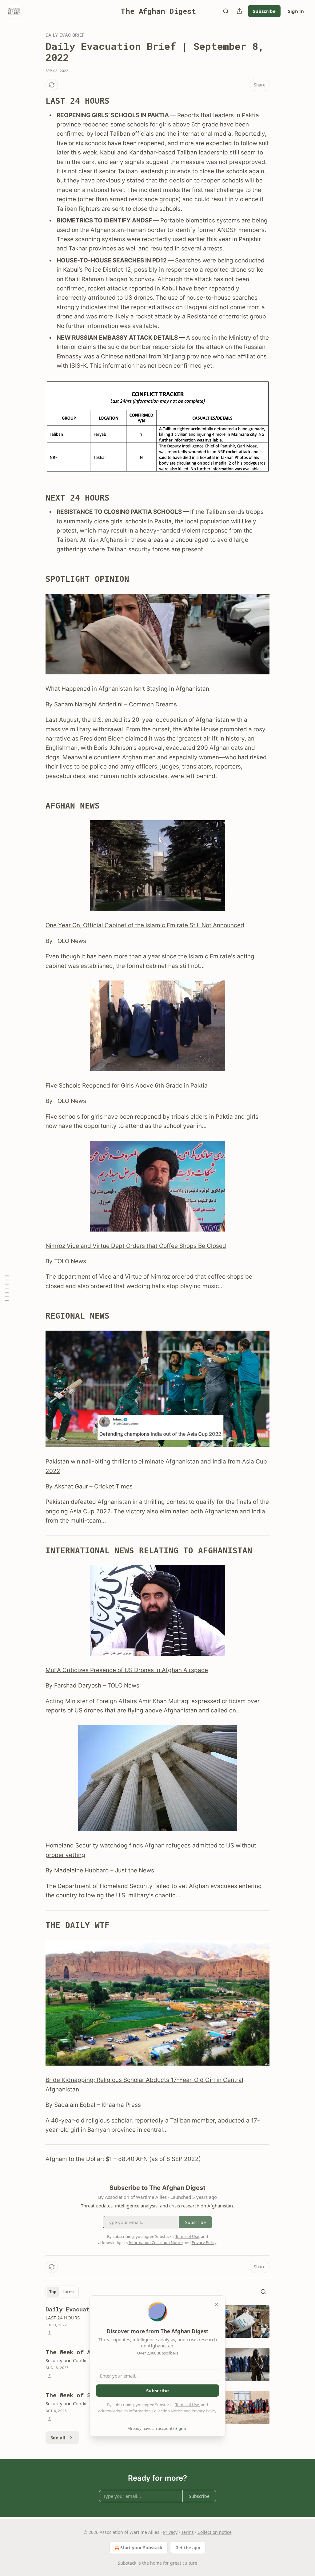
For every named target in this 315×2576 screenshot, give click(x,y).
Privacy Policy (204, 2411)
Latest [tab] (69, 2292)
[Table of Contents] (7, 1288)
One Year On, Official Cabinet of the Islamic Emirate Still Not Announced (145, 925)
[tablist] (62, 2292)
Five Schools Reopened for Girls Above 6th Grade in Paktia (127, 1086)
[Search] (226, 11)
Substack (127, 2563)
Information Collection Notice (156, 2411)
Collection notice (215, 2532)
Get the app (188, 2548)
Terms (187, 2532)
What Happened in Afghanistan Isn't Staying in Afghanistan (127, 689)
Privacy (170, 2532)
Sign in (296, 11)
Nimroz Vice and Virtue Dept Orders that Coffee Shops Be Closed (136, 1246)
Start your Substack (141, 2548)
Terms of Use (187, 2405)
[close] (217, 2304)
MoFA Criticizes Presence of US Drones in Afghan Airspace (127, 1670)
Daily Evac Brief (65, 35)
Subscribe (264, 11)
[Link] (37, 101)
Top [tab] (53, 2292)
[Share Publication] (239, 11)
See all (58, 2438)
